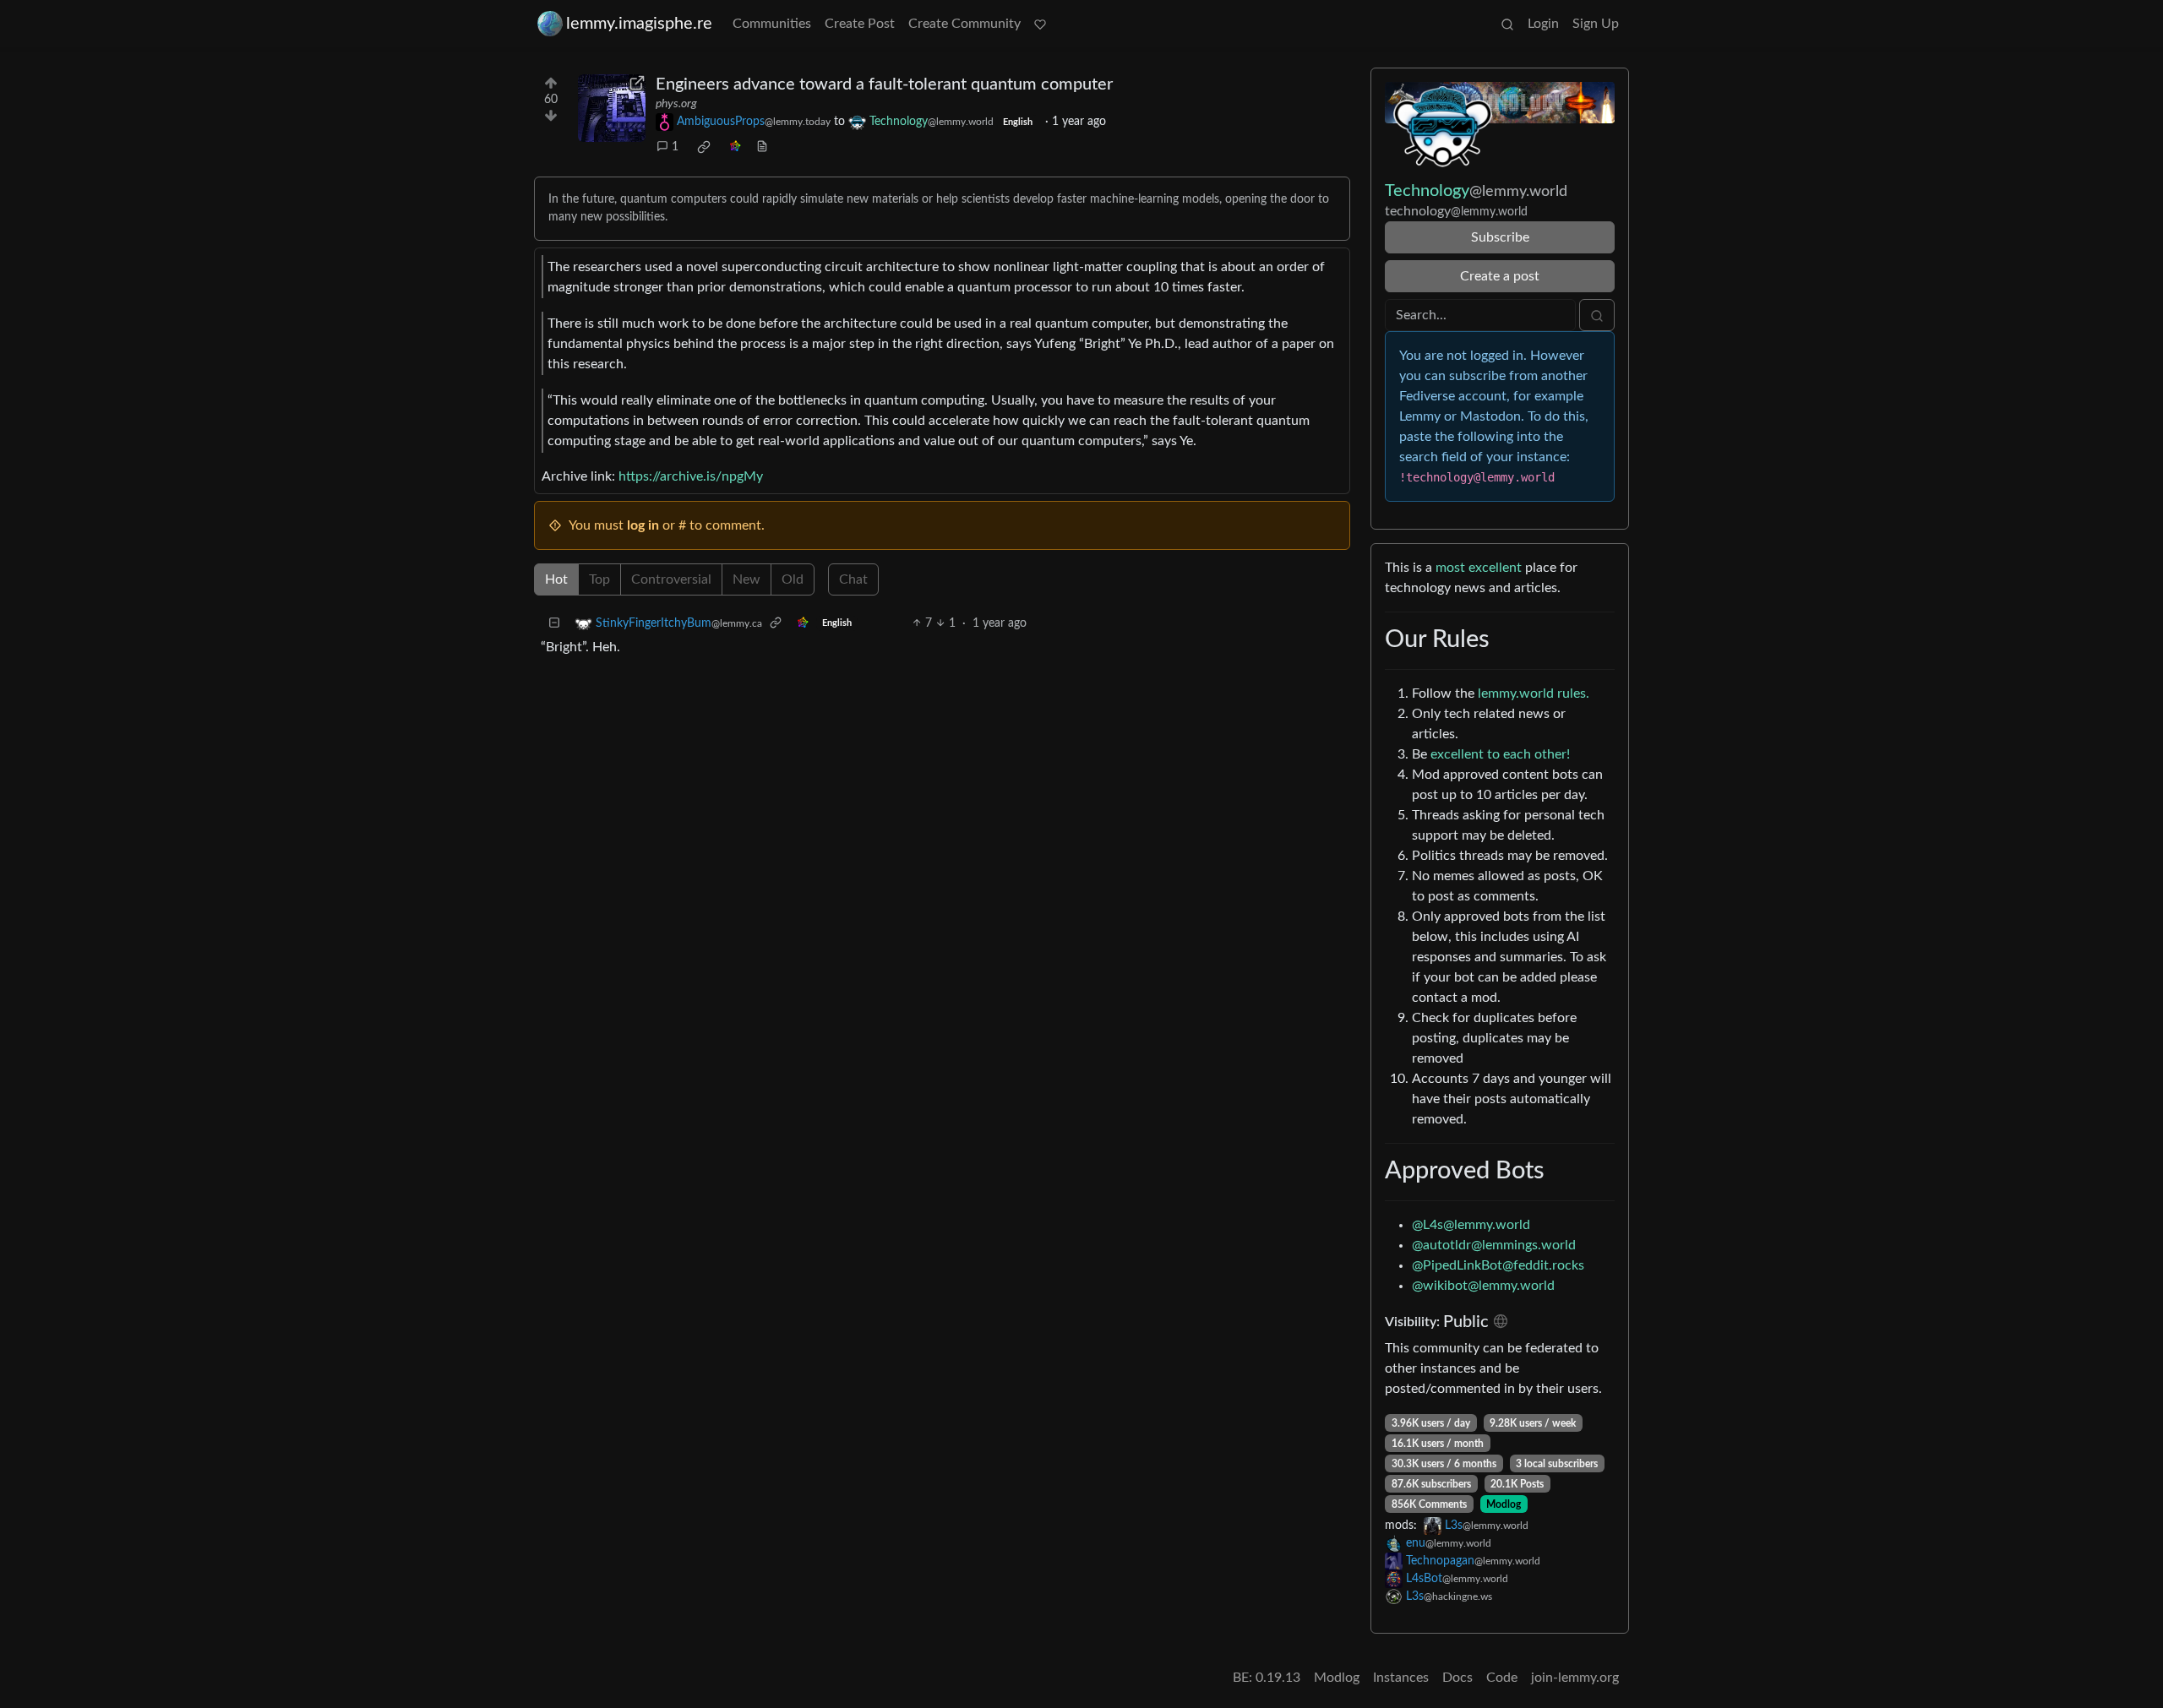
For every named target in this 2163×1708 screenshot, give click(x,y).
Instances (1401, 1678)
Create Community (964, 24)
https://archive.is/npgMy (691, 476)
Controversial (671, 579)
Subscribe (1500, 237)
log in (643, 525)
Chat (853, 579)
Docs (1457, 1678)
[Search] (1507, 24)
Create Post (860, 24)
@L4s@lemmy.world (1471, 1225)
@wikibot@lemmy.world (1483, 1286)
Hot (556, 579)
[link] (704, 147)
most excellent (1479, 568)
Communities (772, 24)
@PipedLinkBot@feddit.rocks (1498, 1265)
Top (599, 579)
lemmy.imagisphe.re (639, 24)
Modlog (1504, 1504)
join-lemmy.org (1575, 1678)
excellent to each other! (1500, 754)
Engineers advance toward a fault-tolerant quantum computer (884, 84)
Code (1502, 1678)
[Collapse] (554, 624)
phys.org (676, 104)
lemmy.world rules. (1534, 694)
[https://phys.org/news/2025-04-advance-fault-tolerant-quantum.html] (612, 108)
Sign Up (1596, 24)
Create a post (1500, 276)
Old (793, 579)
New (746, 579)
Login (1543, 24)
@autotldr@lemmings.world (1494, 1245)
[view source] (762, 147)
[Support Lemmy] (1040, 24)
